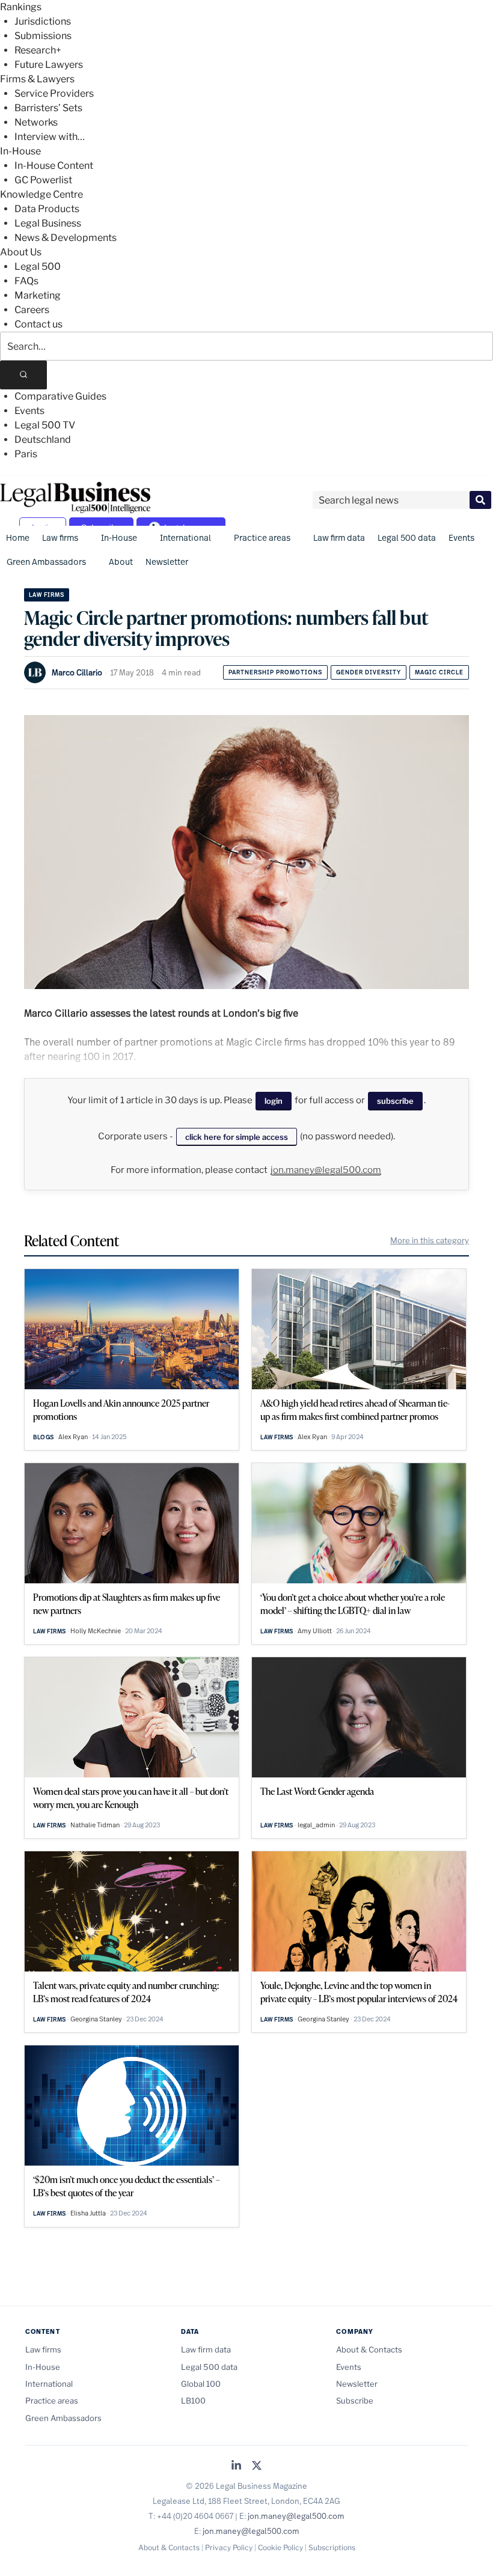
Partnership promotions (275, 672)
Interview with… (50, 137)
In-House (20, 151)
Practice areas (262, 537)
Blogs (44, 1437)
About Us (21, 252)
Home (18, 537)
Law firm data (339, 537)
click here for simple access (237, 1137)
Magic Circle (439, 672)
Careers (32, 310)
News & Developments (66, 238)
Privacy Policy (229, 2547)
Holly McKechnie (96, 1631)
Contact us (38, 324)
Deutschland (43, 440)
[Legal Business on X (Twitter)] (257, 2466)
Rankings (21, 7)
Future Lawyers (49, 65)
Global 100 (201, 2384)
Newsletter (167, 562)
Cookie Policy (280, 2547)
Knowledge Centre (41, 194)
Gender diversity (369, 672)
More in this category (430, 1240)
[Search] (23, 375)
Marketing (38, 295)
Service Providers (54, 93)
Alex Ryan (73, 1437)
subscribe (395, 1101)
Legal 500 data (407, 537)
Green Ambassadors (46, 562)
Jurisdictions (43, 21)
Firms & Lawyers (37, 79)
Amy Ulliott (315, 1631)
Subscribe (355, 2401)
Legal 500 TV (45, 425)
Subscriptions (332, 2547)
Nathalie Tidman (95, 1825)
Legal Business (48, 223)
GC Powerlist (43, 180)
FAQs (26, 281)
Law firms (60, 537)
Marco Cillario (77, 672)
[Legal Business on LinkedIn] (236, 2466)
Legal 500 (38, 266)
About (121, 562)
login (274, 1101)
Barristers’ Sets (48, 108)
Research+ (38, 50)
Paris (26, 454)
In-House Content (54, 166)
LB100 (193, 2401)
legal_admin (316, 1825)
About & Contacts (369, 2349)
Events (29, 411)
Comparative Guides (60, 396)
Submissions (43, 36)
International (185, 537)
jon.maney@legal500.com (326, 1170)
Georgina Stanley (96, 2019)
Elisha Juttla (88, 2213)
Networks (36, 122)
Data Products (47, 209)
